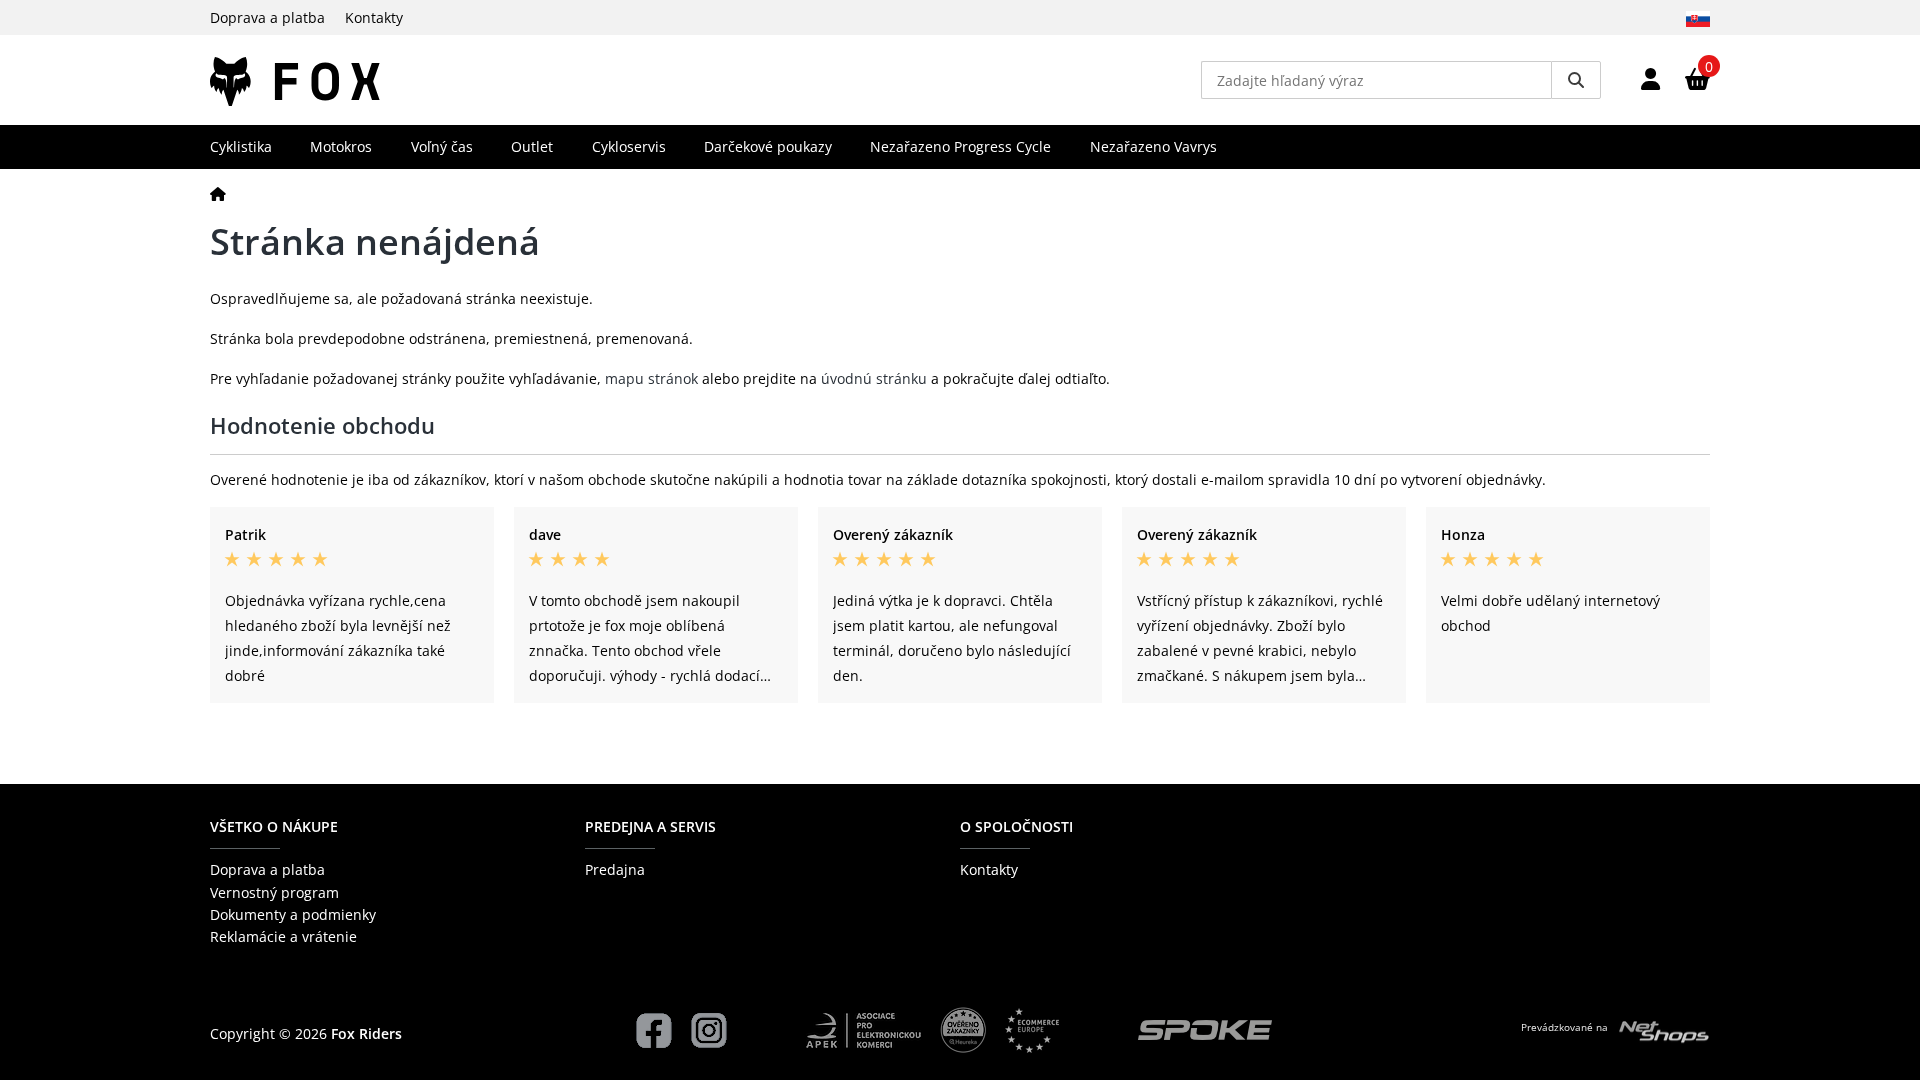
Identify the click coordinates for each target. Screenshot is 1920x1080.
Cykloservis (629, 146)
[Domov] (218, 193)
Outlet (532, 146)
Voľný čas (442, 146)
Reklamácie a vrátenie (283, 936)
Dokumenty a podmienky (293, 914)
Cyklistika (241, 146)
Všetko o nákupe (274, 826)
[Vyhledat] (1576, 80)
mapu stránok (651, 378)
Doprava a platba (267, 17)
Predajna (615, 869)
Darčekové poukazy (768, 146)
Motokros (341, 146)
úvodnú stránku (874, 378)
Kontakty (374, 17)
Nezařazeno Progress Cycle (960, 146)
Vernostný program (274, 892)
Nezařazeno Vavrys (1153, 146)
